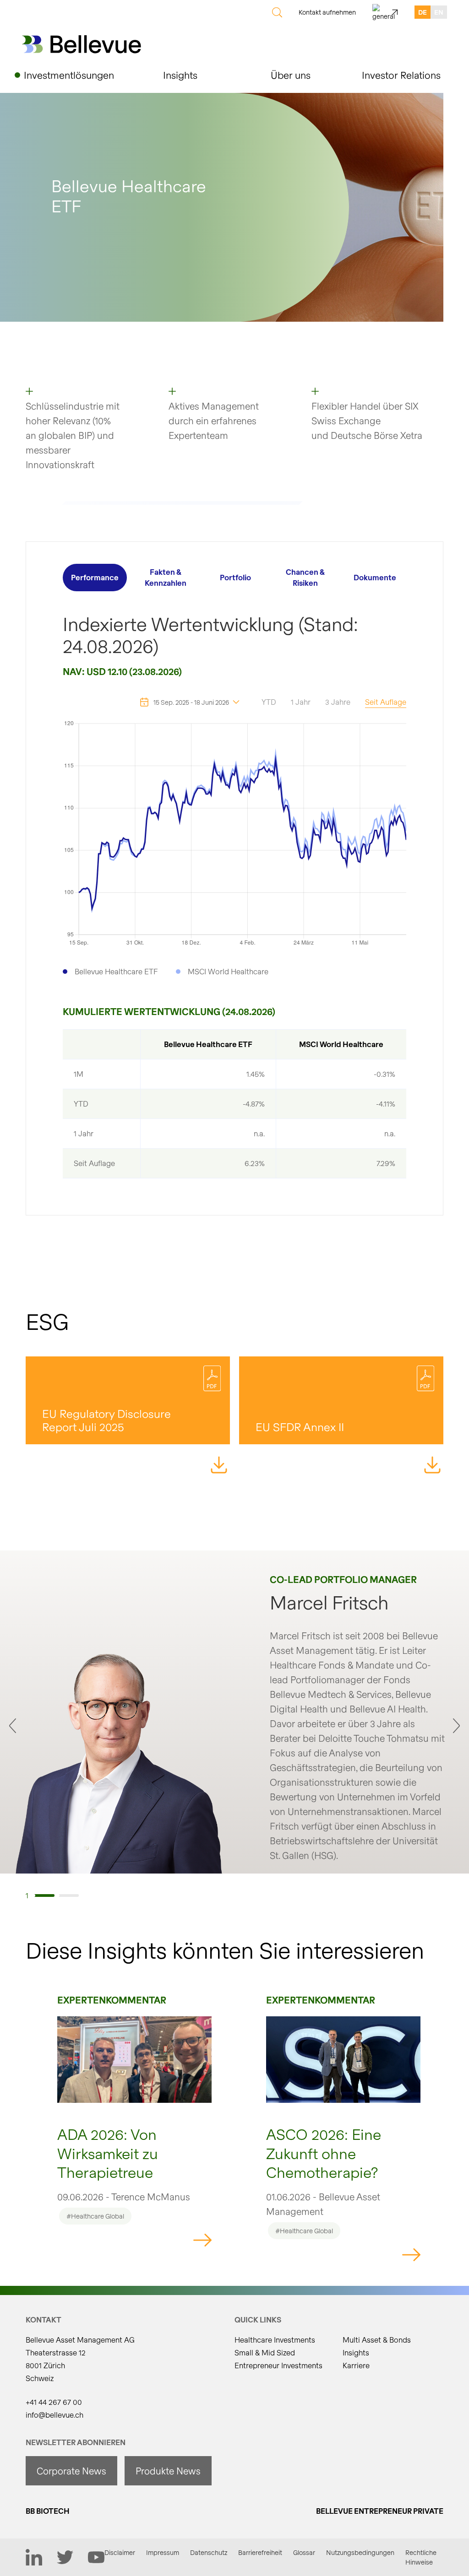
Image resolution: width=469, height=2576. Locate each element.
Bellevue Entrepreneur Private (380, 2511)
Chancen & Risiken (305, 577)
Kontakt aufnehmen (327, 12)
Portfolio (235, 577)
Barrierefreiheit (260, 2552)
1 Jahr (301, 702)
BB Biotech (48, 2511)
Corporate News (71, 2471)
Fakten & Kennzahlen (166, 577)
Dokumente (375, 577)
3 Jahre (338, 702)
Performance (95, 577)
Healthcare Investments (275, 2340)
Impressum (163, 2552)
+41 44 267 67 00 (54, 2402)
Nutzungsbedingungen (360, 2552)
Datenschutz (209, 2552)
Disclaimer (120, 2552)
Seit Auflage (386, 702)
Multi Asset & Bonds (377, 2340)
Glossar (304, 2552)
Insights (356, 2352)
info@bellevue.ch (55, 2415)
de (423, 12)
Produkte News (168, 2471)
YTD (269, 702)
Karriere (356, 2365)
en (439, 12)
